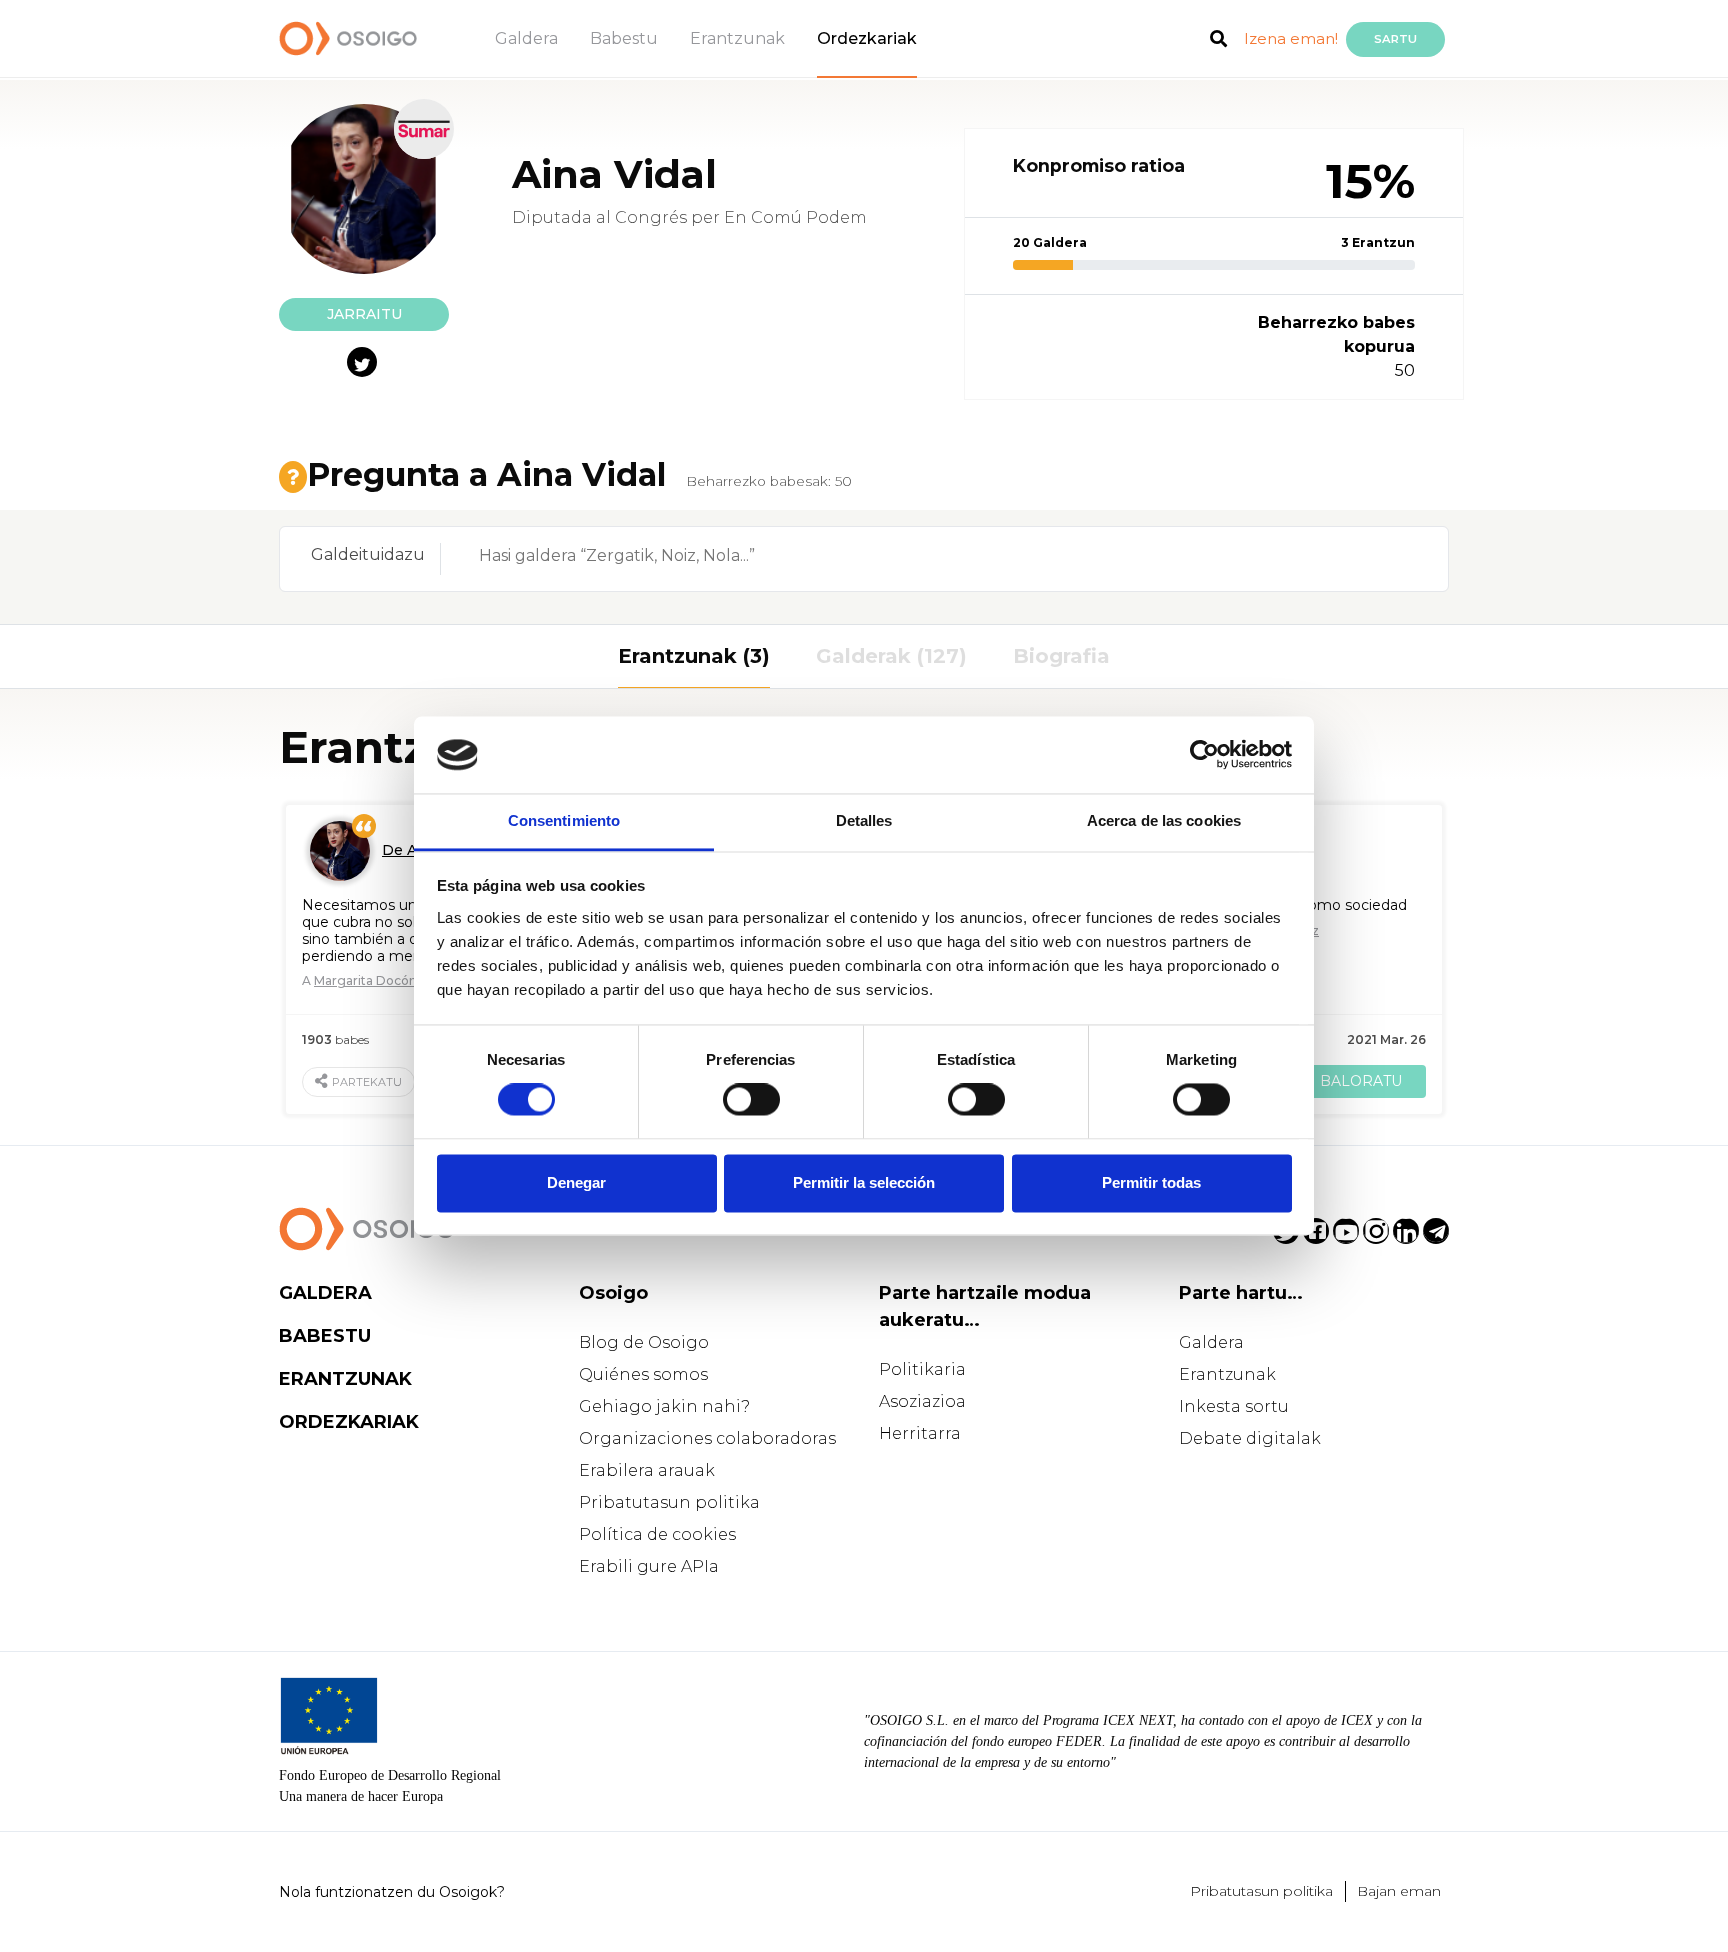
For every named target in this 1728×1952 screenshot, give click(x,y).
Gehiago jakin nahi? (664, 1406)
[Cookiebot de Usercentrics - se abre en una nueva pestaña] (1204, 755)
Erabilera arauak (647, 1470)
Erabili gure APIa (649, 1566)
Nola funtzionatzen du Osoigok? (392, 1892)
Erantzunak (737, 38)
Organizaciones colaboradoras (707, 1438)
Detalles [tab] (864, 820)
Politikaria (922, 1369)
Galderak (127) (891, 656)
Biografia (1061, 656)
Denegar (576, 1182)
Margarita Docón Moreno (391, 980)
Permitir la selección (864, 1182)
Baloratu (1361, 1081)
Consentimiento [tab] (564, 820)
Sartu (1395, 39)
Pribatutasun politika (669, 1502)
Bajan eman (1399, 1891)
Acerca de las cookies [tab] (1164, 820)
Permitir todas (1151, 1182)
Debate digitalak (1250, 1438)
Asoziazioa (922, 1401)
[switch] (751, 1100)
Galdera (526, 38)
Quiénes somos (643, 1374)
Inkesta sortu (1234, 1406)
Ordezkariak (867, 38)
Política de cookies (657, 1534)
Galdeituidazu (368, 554)
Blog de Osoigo (644, 1342)
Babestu (624, 38)
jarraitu (364, 314)
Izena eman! (1291, 38)
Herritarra (920, 1433)
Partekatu (367, 1082)
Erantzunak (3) (694, 656)
